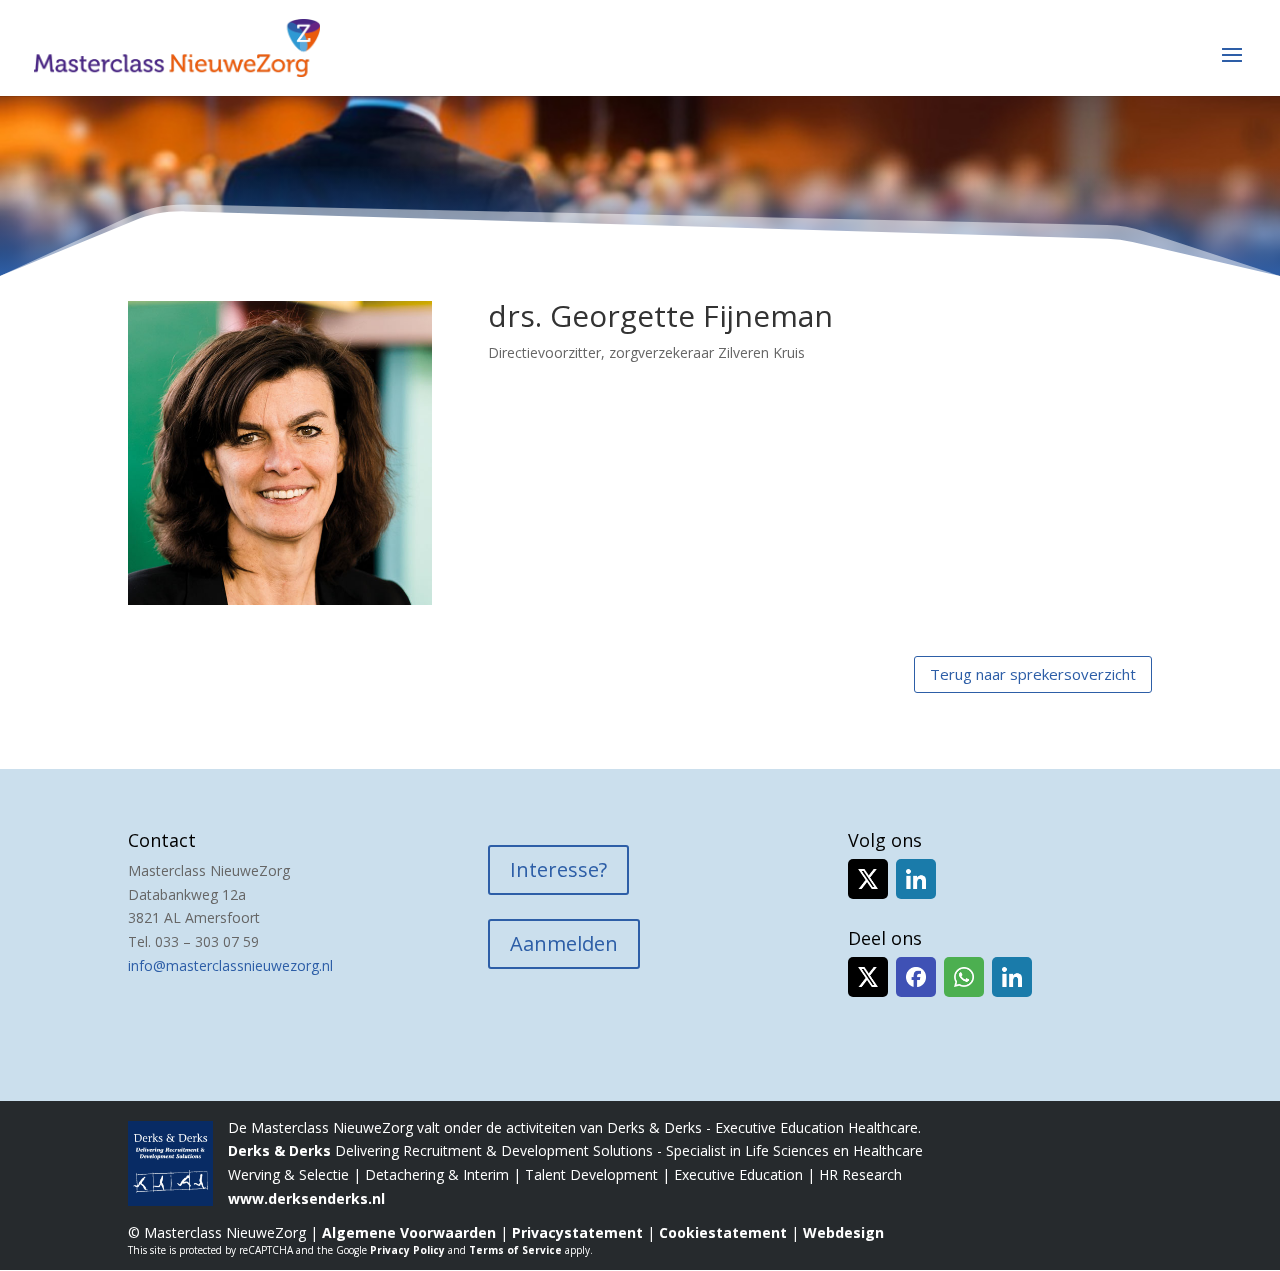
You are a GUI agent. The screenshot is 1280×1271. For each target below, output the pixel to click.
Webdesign (843, 1232)
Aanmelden (564, 943)
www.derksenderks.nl (306, 1198)
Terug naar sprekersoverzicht (1033, 674)
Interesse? (558, 869)
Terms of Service (515, 1250)
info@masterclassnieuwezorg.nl (230, 965)
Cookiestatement (723, 1232)
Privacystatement (577, 1232)
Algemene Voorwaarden (409, 1232)
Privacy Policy (407, 1250)
